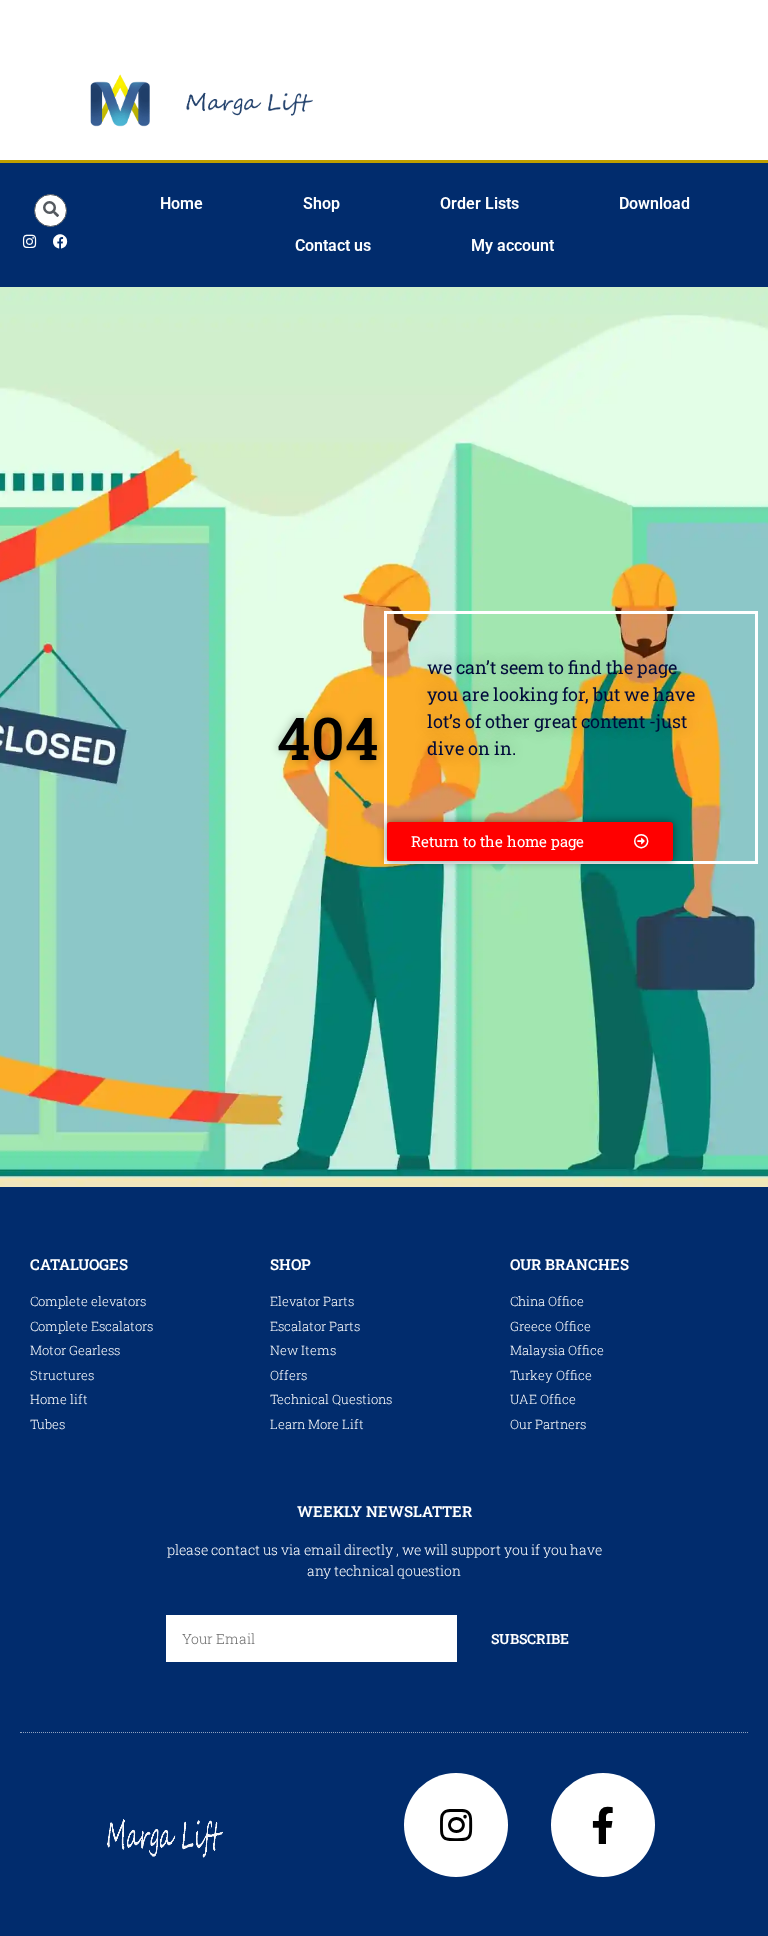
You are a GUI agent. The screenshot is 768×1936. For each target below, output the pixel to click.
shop (290, 1264)
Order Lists (479, 203)
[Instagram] (30, 242)
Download (654, 203)
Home (181, 203)
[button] (50, 210)
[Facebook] (61, 242)
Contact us (333, 245)
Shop (321, 203)
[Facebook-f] (603, 1825)
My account (512, 245)
